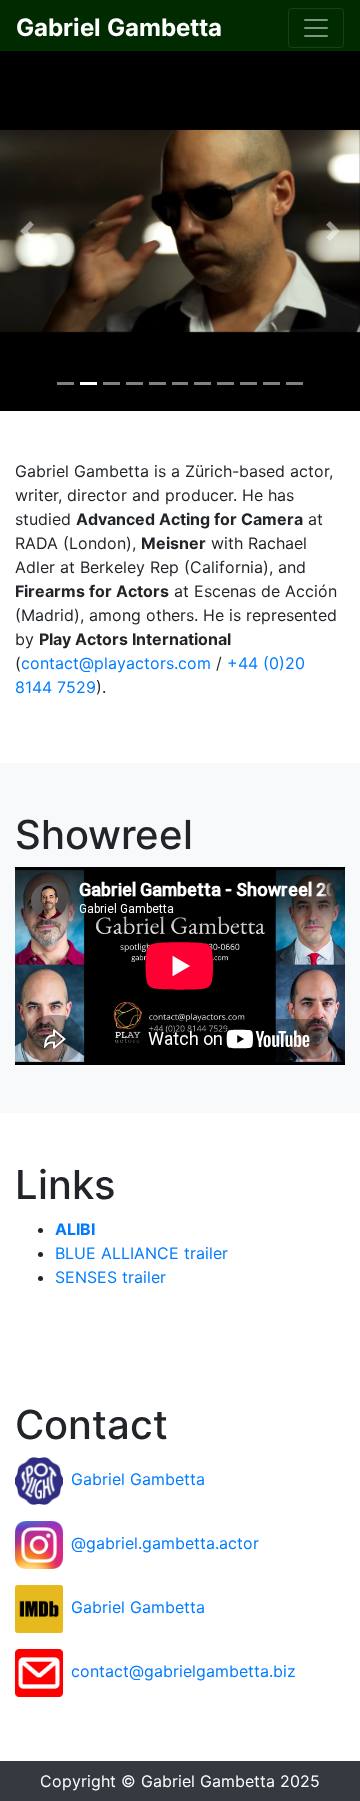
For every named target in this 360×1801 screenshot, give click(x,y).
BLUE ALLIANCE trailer (141, 1253)
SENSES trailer (110, 1277)
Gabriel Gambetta (138, 1479)
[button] (27, 231)
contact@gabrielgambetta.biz (183, 1671)
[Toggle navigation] (316, 28)
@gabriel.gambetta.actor (165, 1543)
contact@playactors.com (116, 663)
